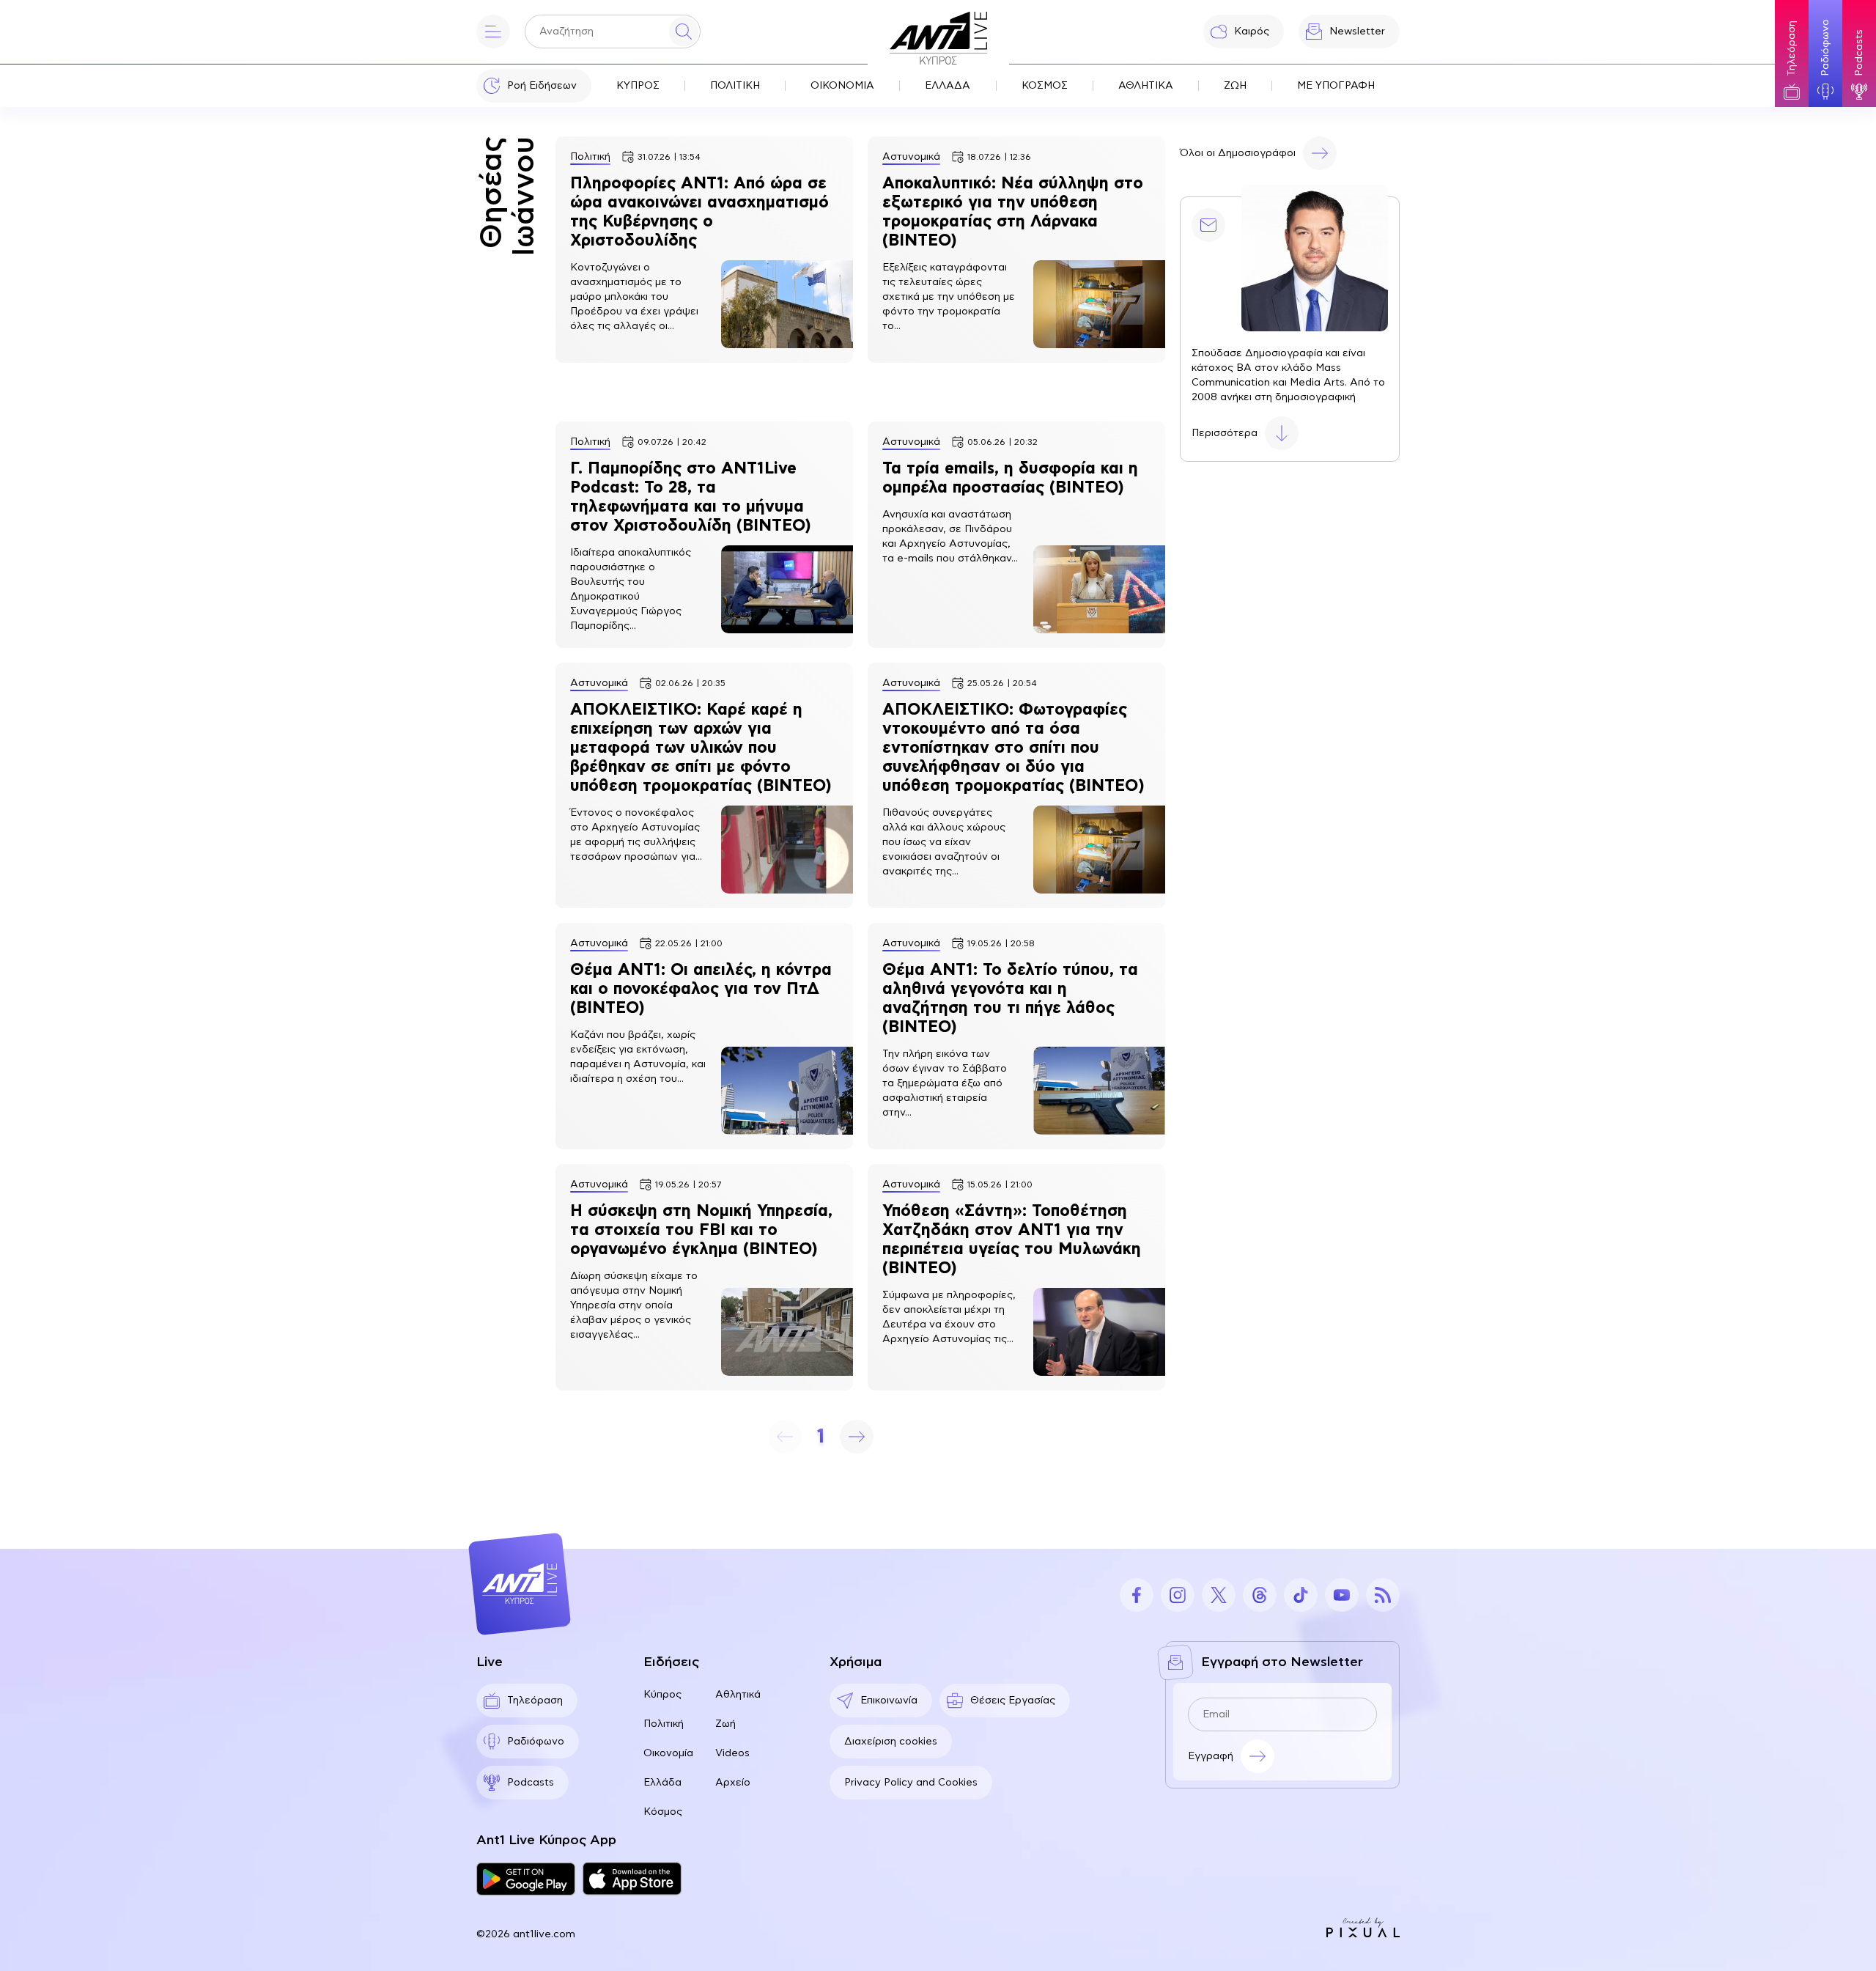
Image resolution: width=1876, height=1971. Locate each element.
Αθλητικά (738, 1695)
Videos (732, 1753)
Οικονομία (668, 1753)
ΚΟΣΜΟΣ (1045, 86)
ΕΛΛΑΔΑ (948, 86)
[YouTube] (1342, 1595)
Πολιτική (664, 1724)
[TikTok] (1301, 1595)
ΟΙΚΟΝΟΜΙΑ (842, 86)
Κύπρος (662, 1695)
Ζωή (725, 1724)
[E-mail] (1208, 225)
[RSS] (1383, 1595)
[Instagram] (1178, 1595)
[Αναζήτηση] (684, 32)
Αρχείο (733, 1783)
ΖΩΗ (1235, 86)
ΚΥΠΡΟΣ (638, 86)
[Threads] (1260, 1595)
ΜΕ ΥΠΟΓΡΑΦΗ (1336, 86)
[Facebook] (1137, 1595)
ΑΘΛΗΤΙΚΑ (1146, 86)
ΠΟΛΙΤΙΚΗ (735, 86)
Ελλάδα (662, 1783)
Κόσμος (663, 1812)
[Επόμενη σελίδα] (857, 1437)
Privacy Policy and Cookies (911, 1783)
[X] (1219, 1595)
